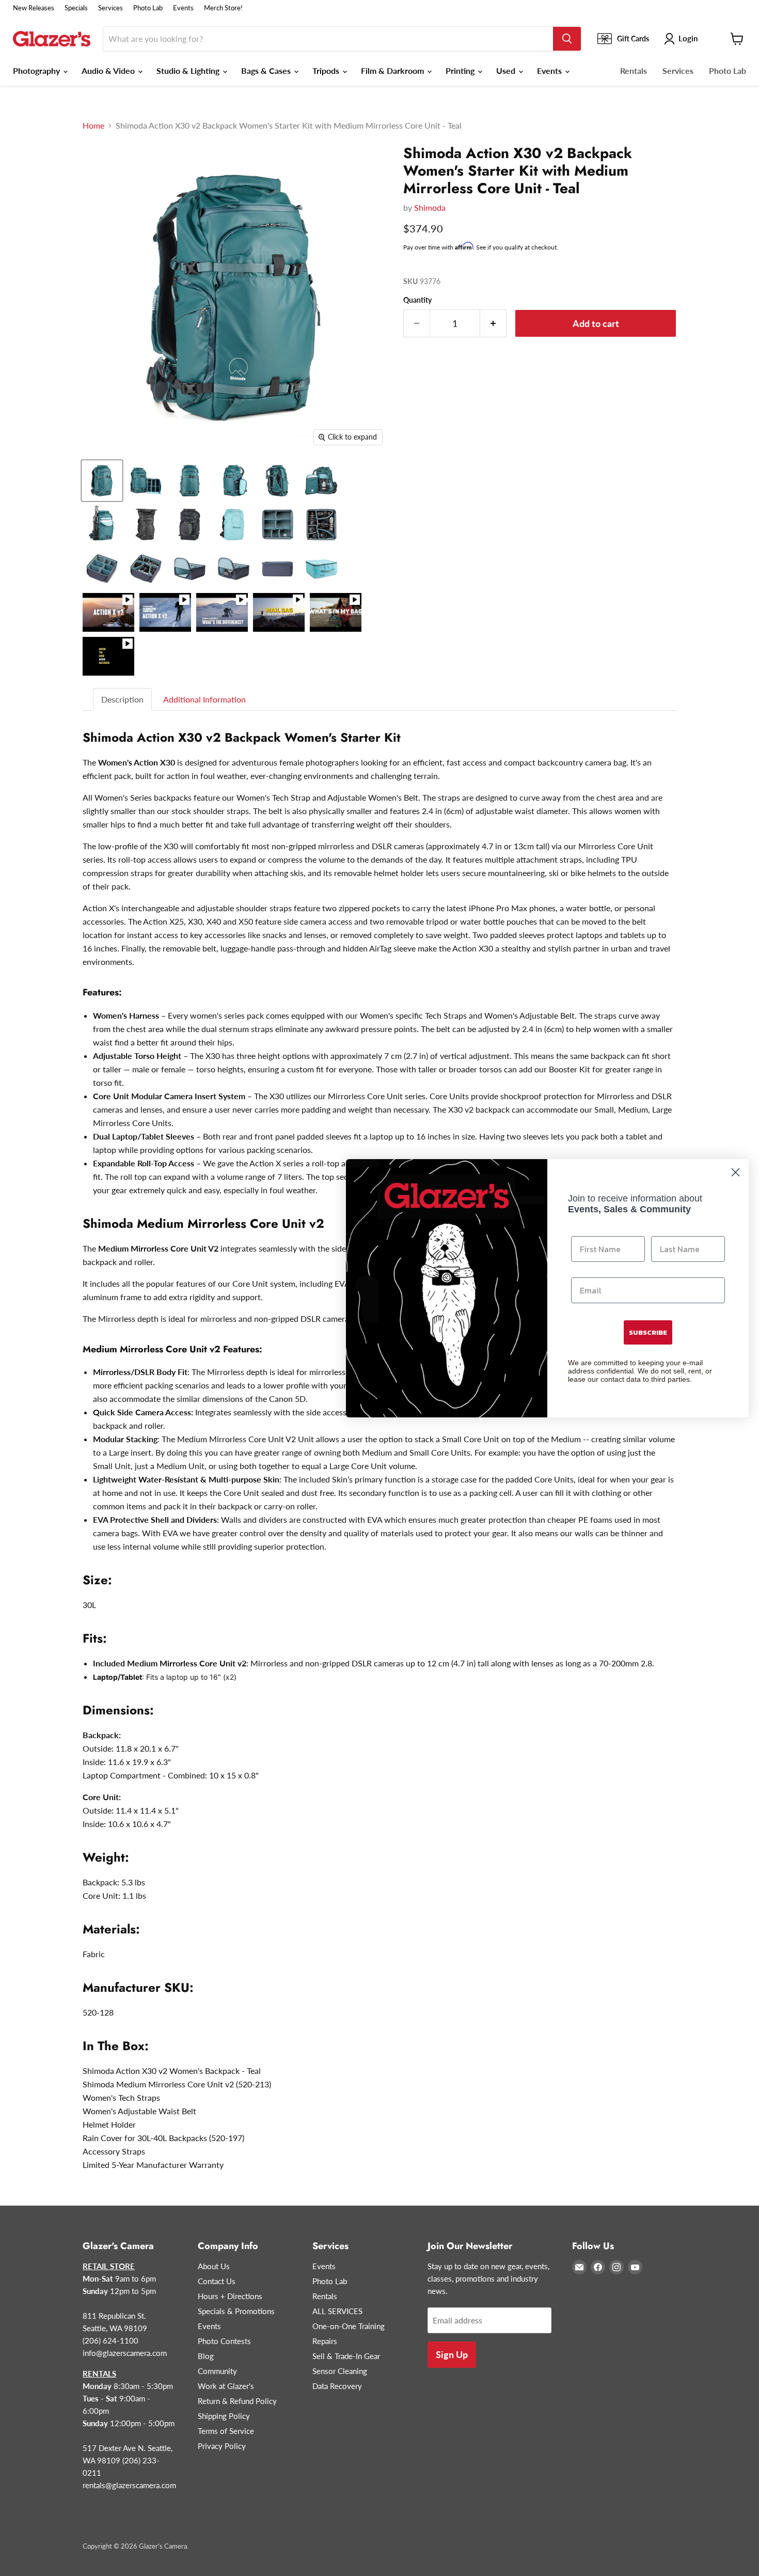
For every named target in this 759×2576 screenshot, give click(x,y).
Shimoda (430, 207)
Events (183, 8)
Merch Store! (223, 8)
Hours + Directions (230, 2296)
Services (110, 8)
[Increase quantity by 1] (493, 324)
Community (217, 2371)
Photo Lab (148, 8)
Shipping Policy (224, 2416)
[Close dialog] (736, 1172)
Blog (206, 2356)
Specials (76, 8)
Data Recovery (337, 2386)
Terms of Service (226, 2431)
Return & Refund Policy (237, 2401)
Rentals (634, 71)
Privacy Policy (222, 2446)
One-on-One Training (349, 2326)
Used (507, 71)
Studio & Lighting (189, 71)
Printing (461, 71)
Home (93, 126)
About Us (214, 2266)
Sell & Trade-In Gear (346, 2356)
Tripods (327, 71)
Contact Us (217, 2281)
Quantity (417, 300)
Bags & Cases (267, 71)
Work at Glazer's (226, 2386)
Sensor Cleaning (340, 2371)
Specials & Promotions (236, 2311)
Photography (37, 71)
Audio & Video (109, 71)
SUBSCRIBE (648, 1332)
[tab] (123, 700)
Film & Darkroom (393, 71)
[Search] (567, 39)
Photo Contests (224, 2341)
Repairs (325, 2341)
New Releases (34, 8)
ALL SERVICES (337, 2311)
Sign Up (452, 2354)
